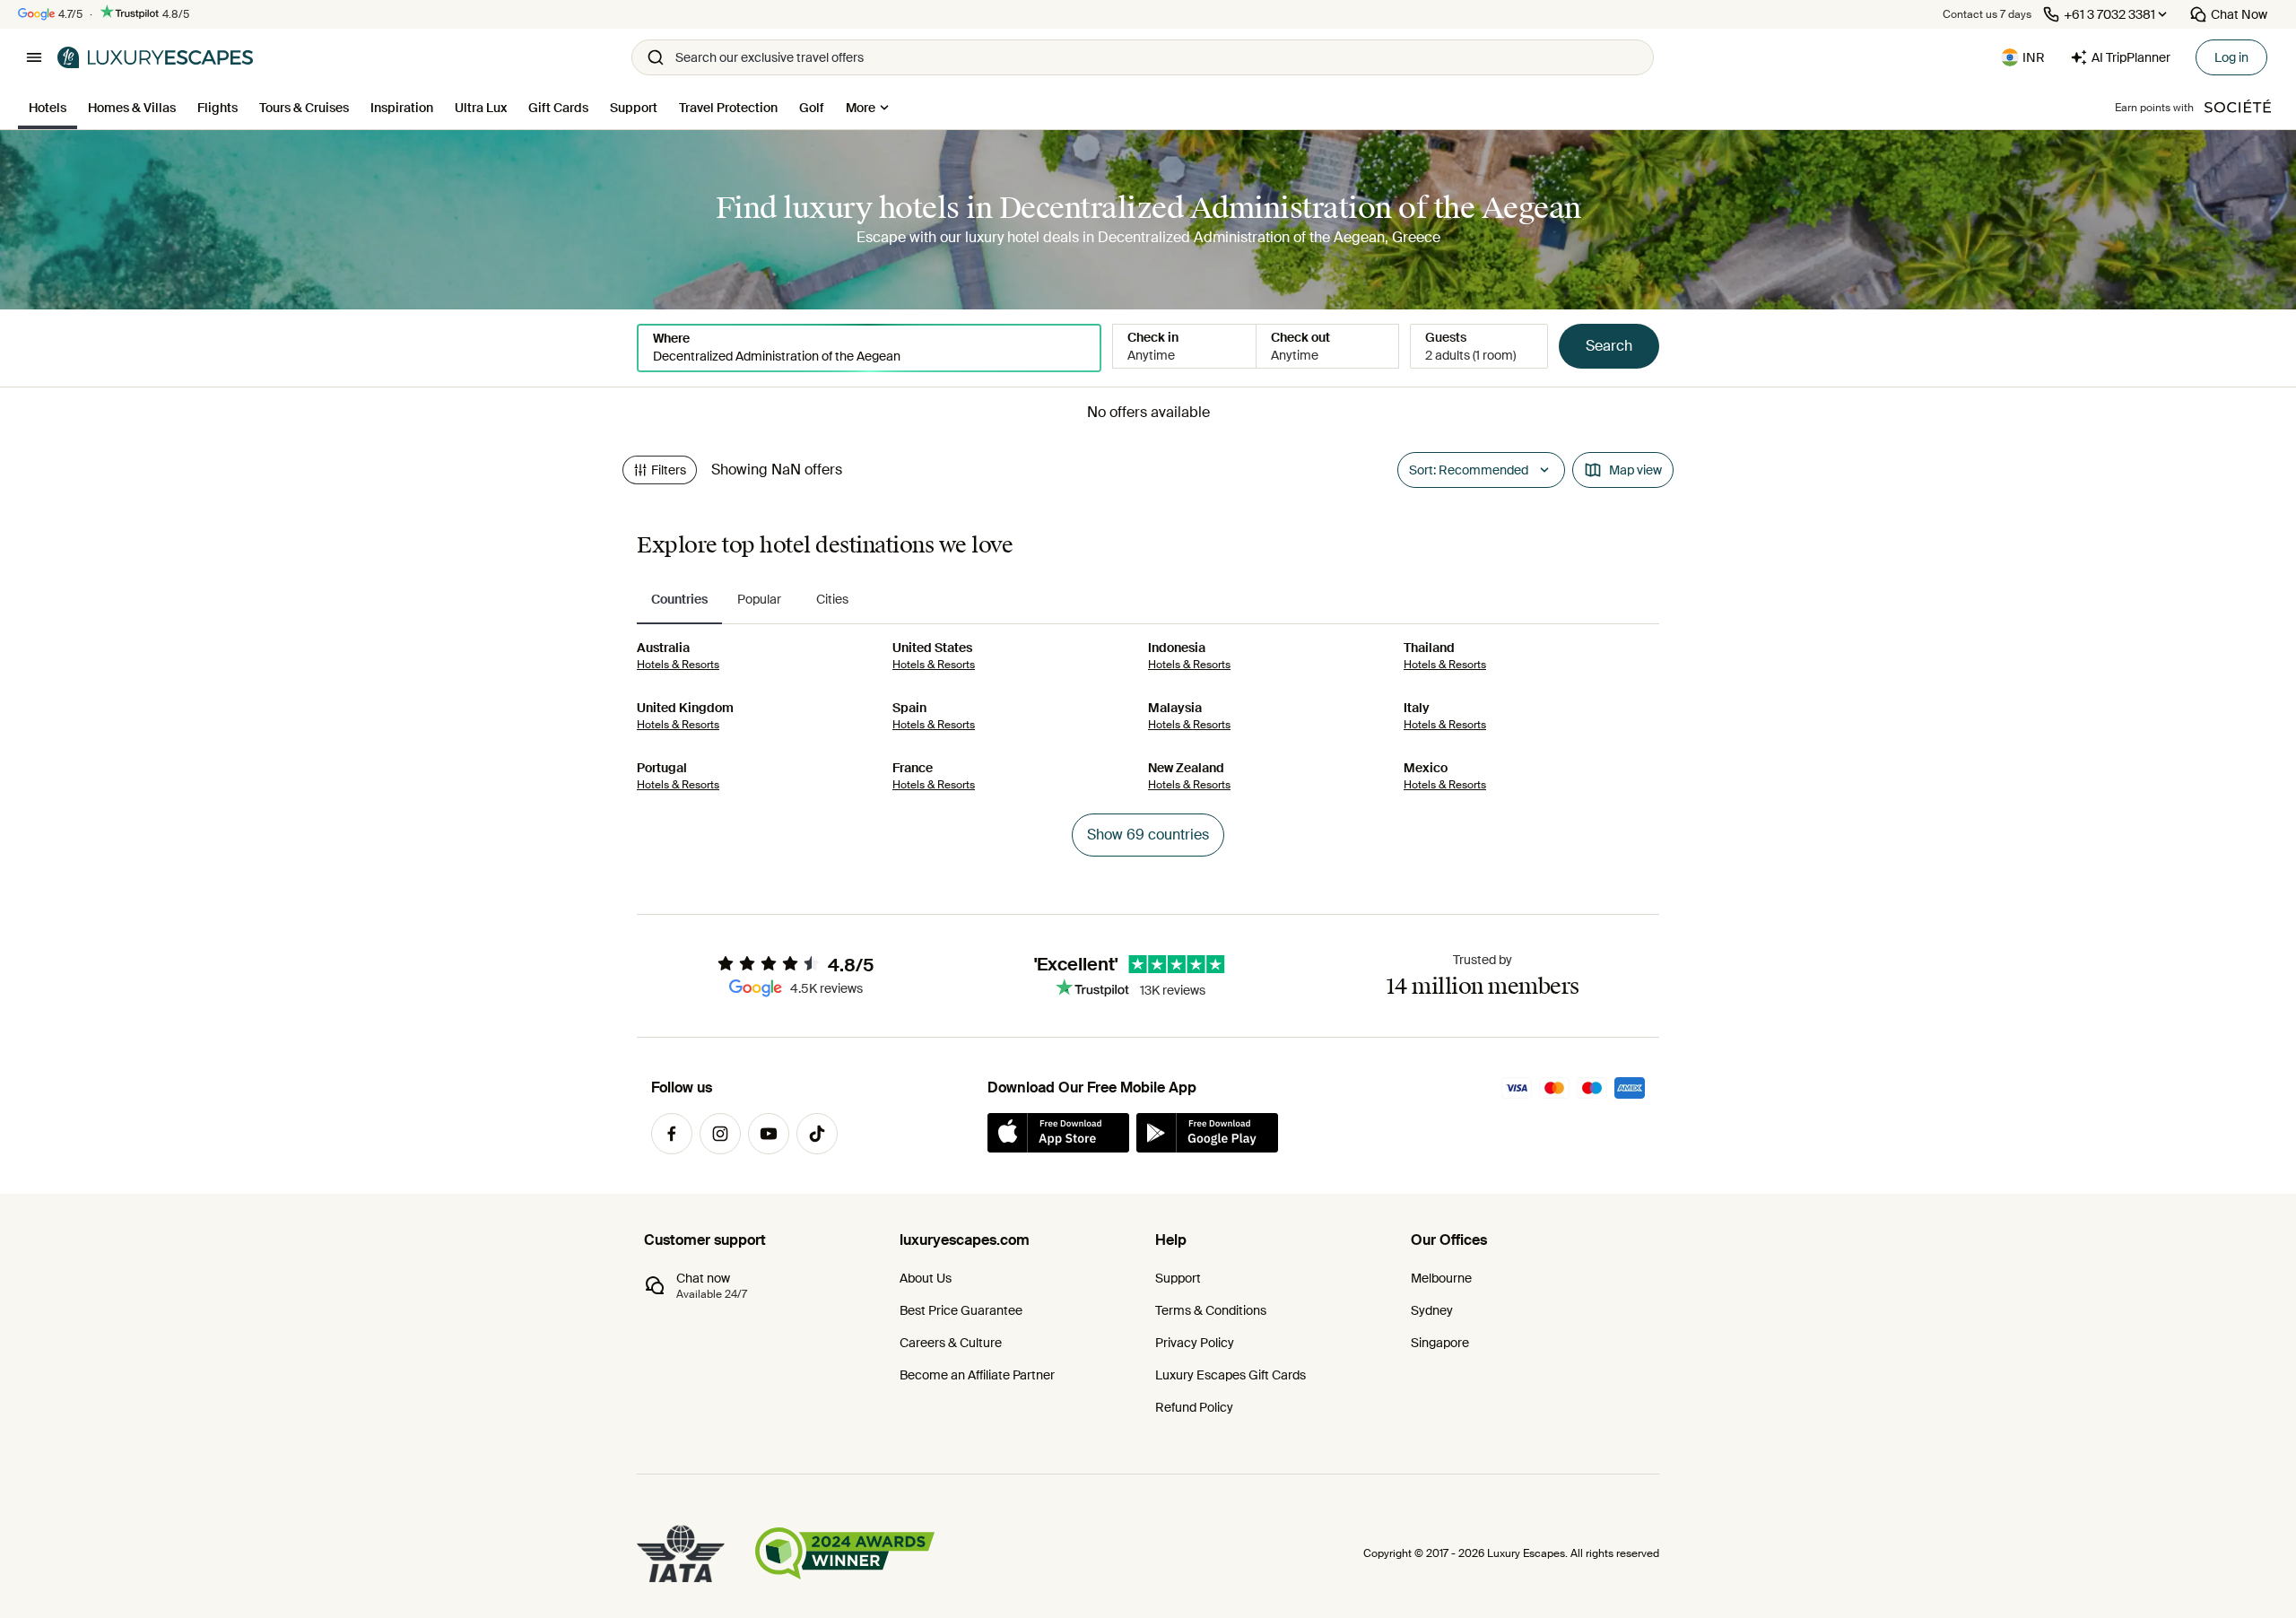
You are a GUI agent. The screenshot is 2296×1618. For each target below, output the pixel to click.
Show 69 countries (1148, 835)
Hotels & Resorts (678, 665)
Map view (1635, 470)
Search (1609, 346)
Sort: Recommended (1469, 470)
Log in (2231, 57)
